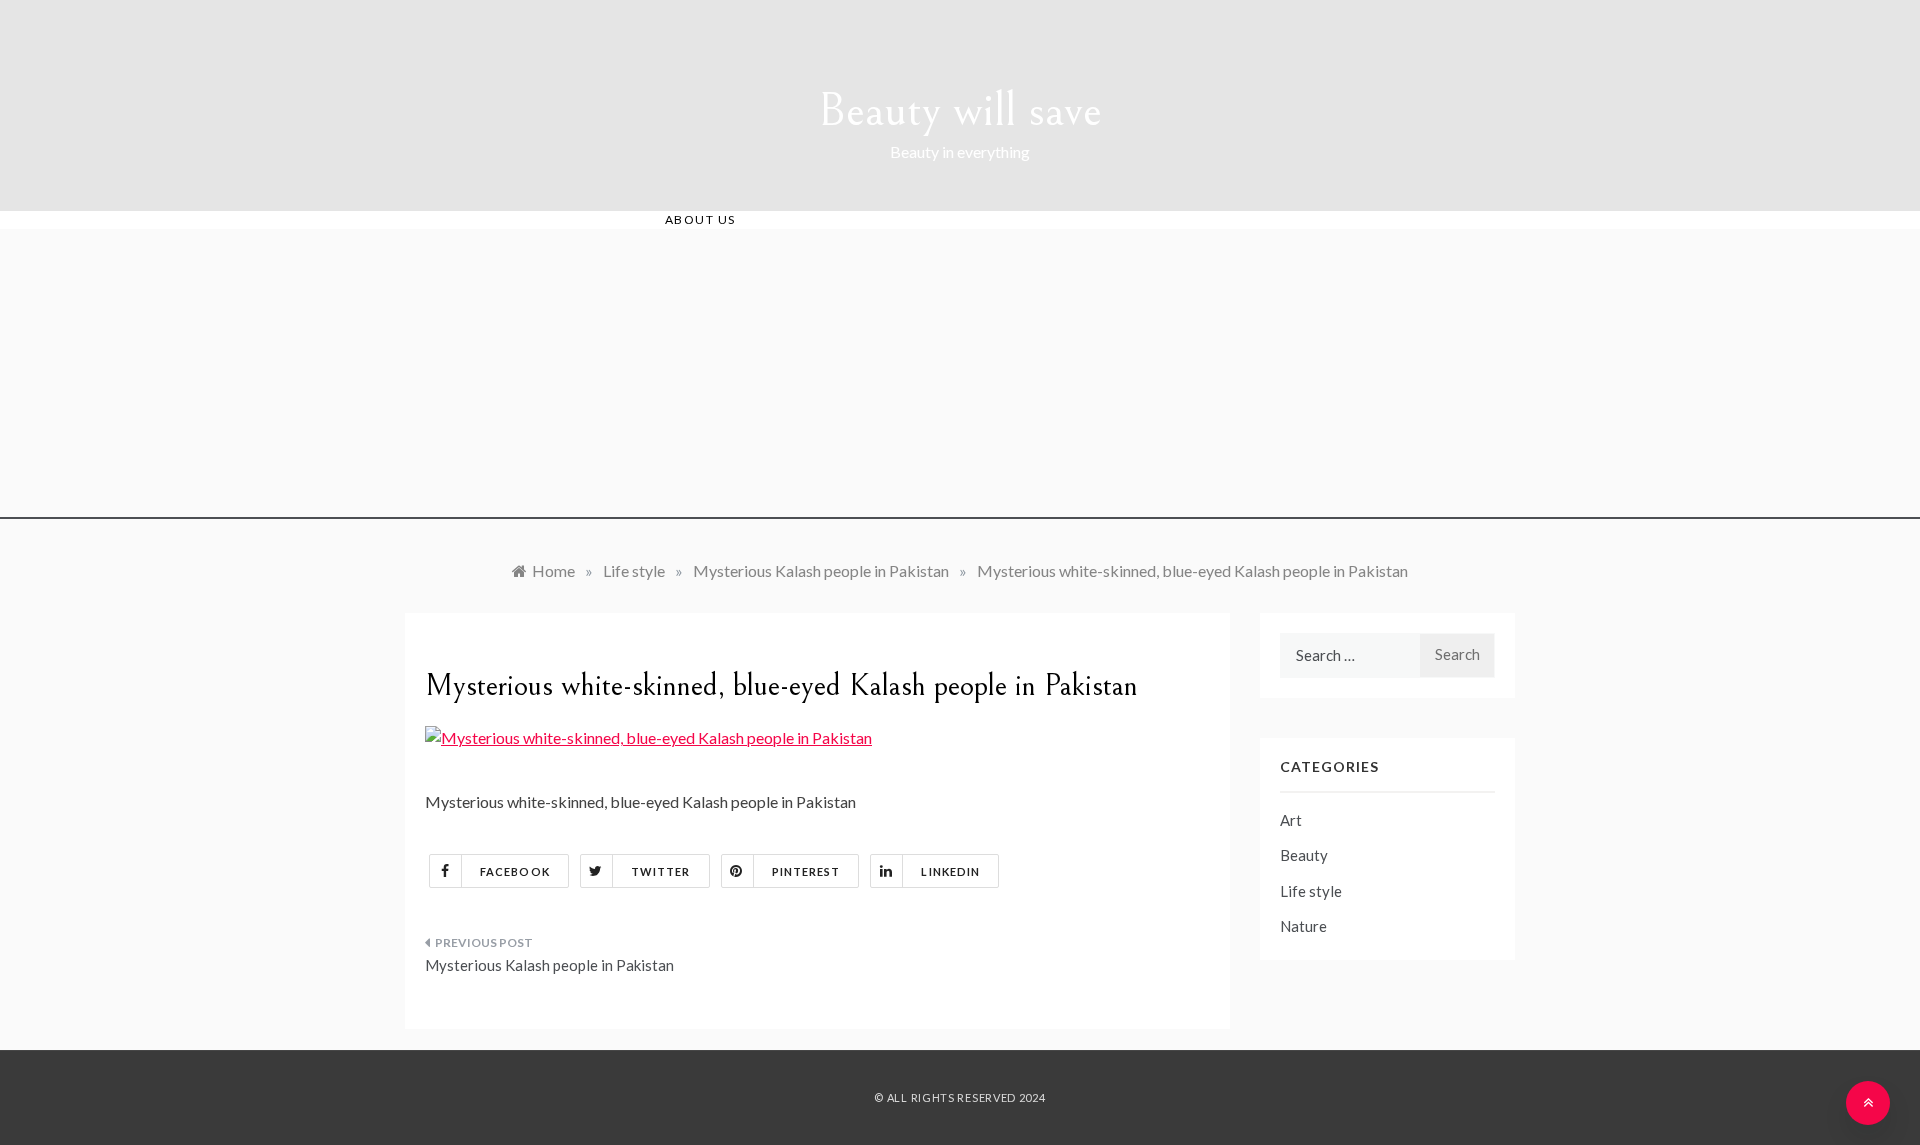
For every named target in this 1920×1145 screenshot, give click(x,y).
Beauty (1304, 855)
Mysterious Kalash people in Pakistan (549, 965)
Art (1291, 820)
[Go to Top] (1868, 1103)
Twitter (661, 871)
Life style (1311, 891)
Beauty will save (960, 110)
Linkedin (950, 871)
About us (700, 219)
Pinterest (806, 871)
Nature (1303, 926)
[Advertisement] (960, 379)
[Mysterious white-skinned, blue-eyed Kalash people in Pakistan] (648, 735)
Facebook (515, 871)
